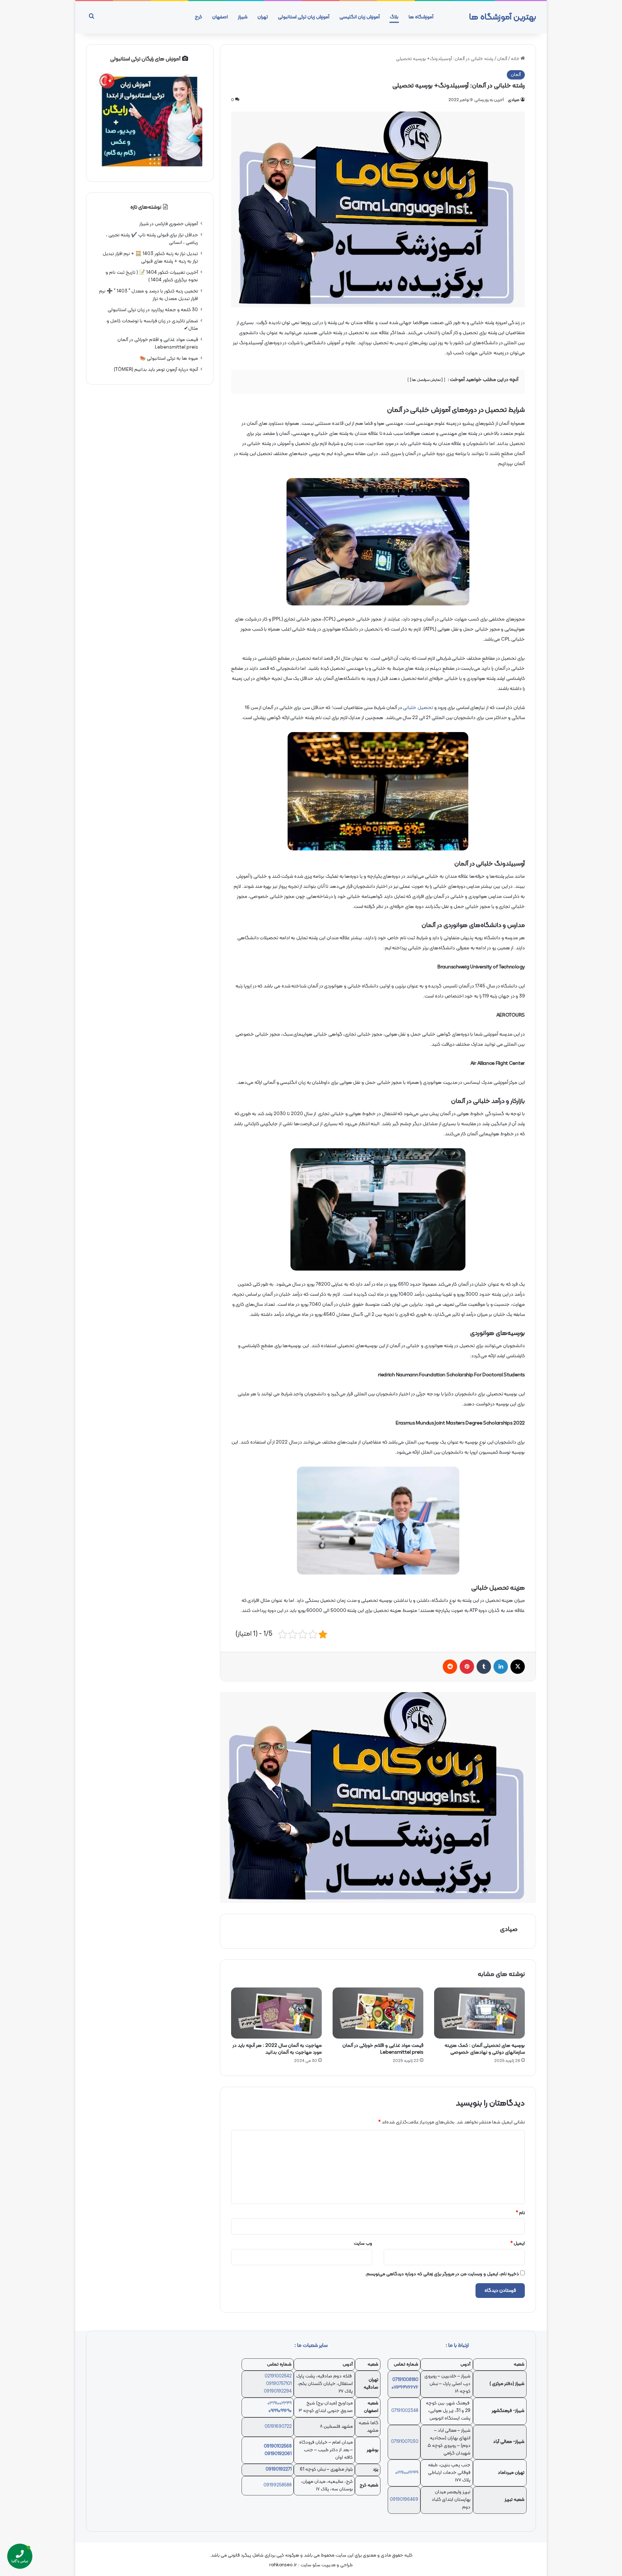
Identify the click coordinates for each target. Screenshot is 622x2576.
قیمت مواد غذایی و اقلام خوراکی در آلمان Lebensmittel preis (383, 2049)
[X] (518, 1667)
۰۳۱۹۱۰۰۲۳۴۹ (280, 2403)
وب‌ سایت (363, 2244)
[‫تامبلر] (484, 1667)
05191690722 (278, 2427)
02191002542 (278, 2376)
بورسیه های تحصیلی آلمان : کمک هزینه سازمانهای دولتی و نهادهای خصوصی (485, 2049)
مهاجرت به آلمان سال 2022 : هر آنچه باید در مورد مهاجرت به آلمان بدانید (277, 2049)
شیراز (243, 17)
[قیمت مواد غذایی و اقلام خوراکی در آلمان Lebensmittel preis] (378, 2013)
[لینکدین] (501, 1667)
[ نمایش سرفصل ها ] (427, 380)
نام (520, 2213)
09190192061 (278, 2454)
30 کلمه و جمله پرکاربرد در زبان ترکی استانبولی (153, 310)
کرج (198, 17)
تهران (263, 17)
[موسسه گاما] (378, 1798)
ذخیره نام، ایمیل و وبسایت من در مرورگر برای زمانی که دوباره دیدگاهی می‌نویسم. (442, 2274)
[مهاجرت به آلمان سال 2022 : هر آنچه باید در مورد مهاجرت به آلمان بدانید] (276, 2013)
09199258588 (278, 2485)
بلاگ (394, 17)
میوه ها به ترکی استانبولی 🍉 (169, 358)
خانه (516, 59)
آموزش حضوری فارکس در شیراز (169, 224)
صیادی (514, 100)
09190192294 (278, 2391)
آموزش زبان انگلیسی (360, 17)
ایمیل (518, 2244)
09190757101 (279, 2384)
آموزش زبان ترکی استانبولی (304, 17)
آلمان (502, 59)
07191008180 (405, 2380)
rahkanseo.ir (283, 2565)
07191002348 (405, 2411)
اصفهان (220, 17)
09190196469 (404, 2500)
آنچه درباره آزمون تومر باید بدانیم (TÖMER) (156, 370)
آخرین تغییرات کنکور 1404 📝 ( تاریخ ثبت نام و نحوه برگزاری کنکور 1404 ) (152, 276)
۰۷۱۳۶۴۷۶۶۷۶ (405, 2388)
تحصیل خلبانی (418, 708)
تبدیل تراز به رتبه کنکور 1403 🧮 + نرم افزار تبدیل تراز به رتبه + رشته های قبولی (150, 258)
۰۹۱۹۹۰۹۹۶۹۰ (280, 2411)
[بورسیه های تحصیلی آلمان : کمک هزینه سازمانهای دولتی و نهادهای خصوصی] (479, 2013)
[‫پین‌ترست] (467, 1667)
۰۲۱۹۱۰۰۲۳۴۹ (407, 2473)
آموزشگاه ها (421, 17)
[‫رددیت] (450, 1667)
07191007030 (405, 2442)
